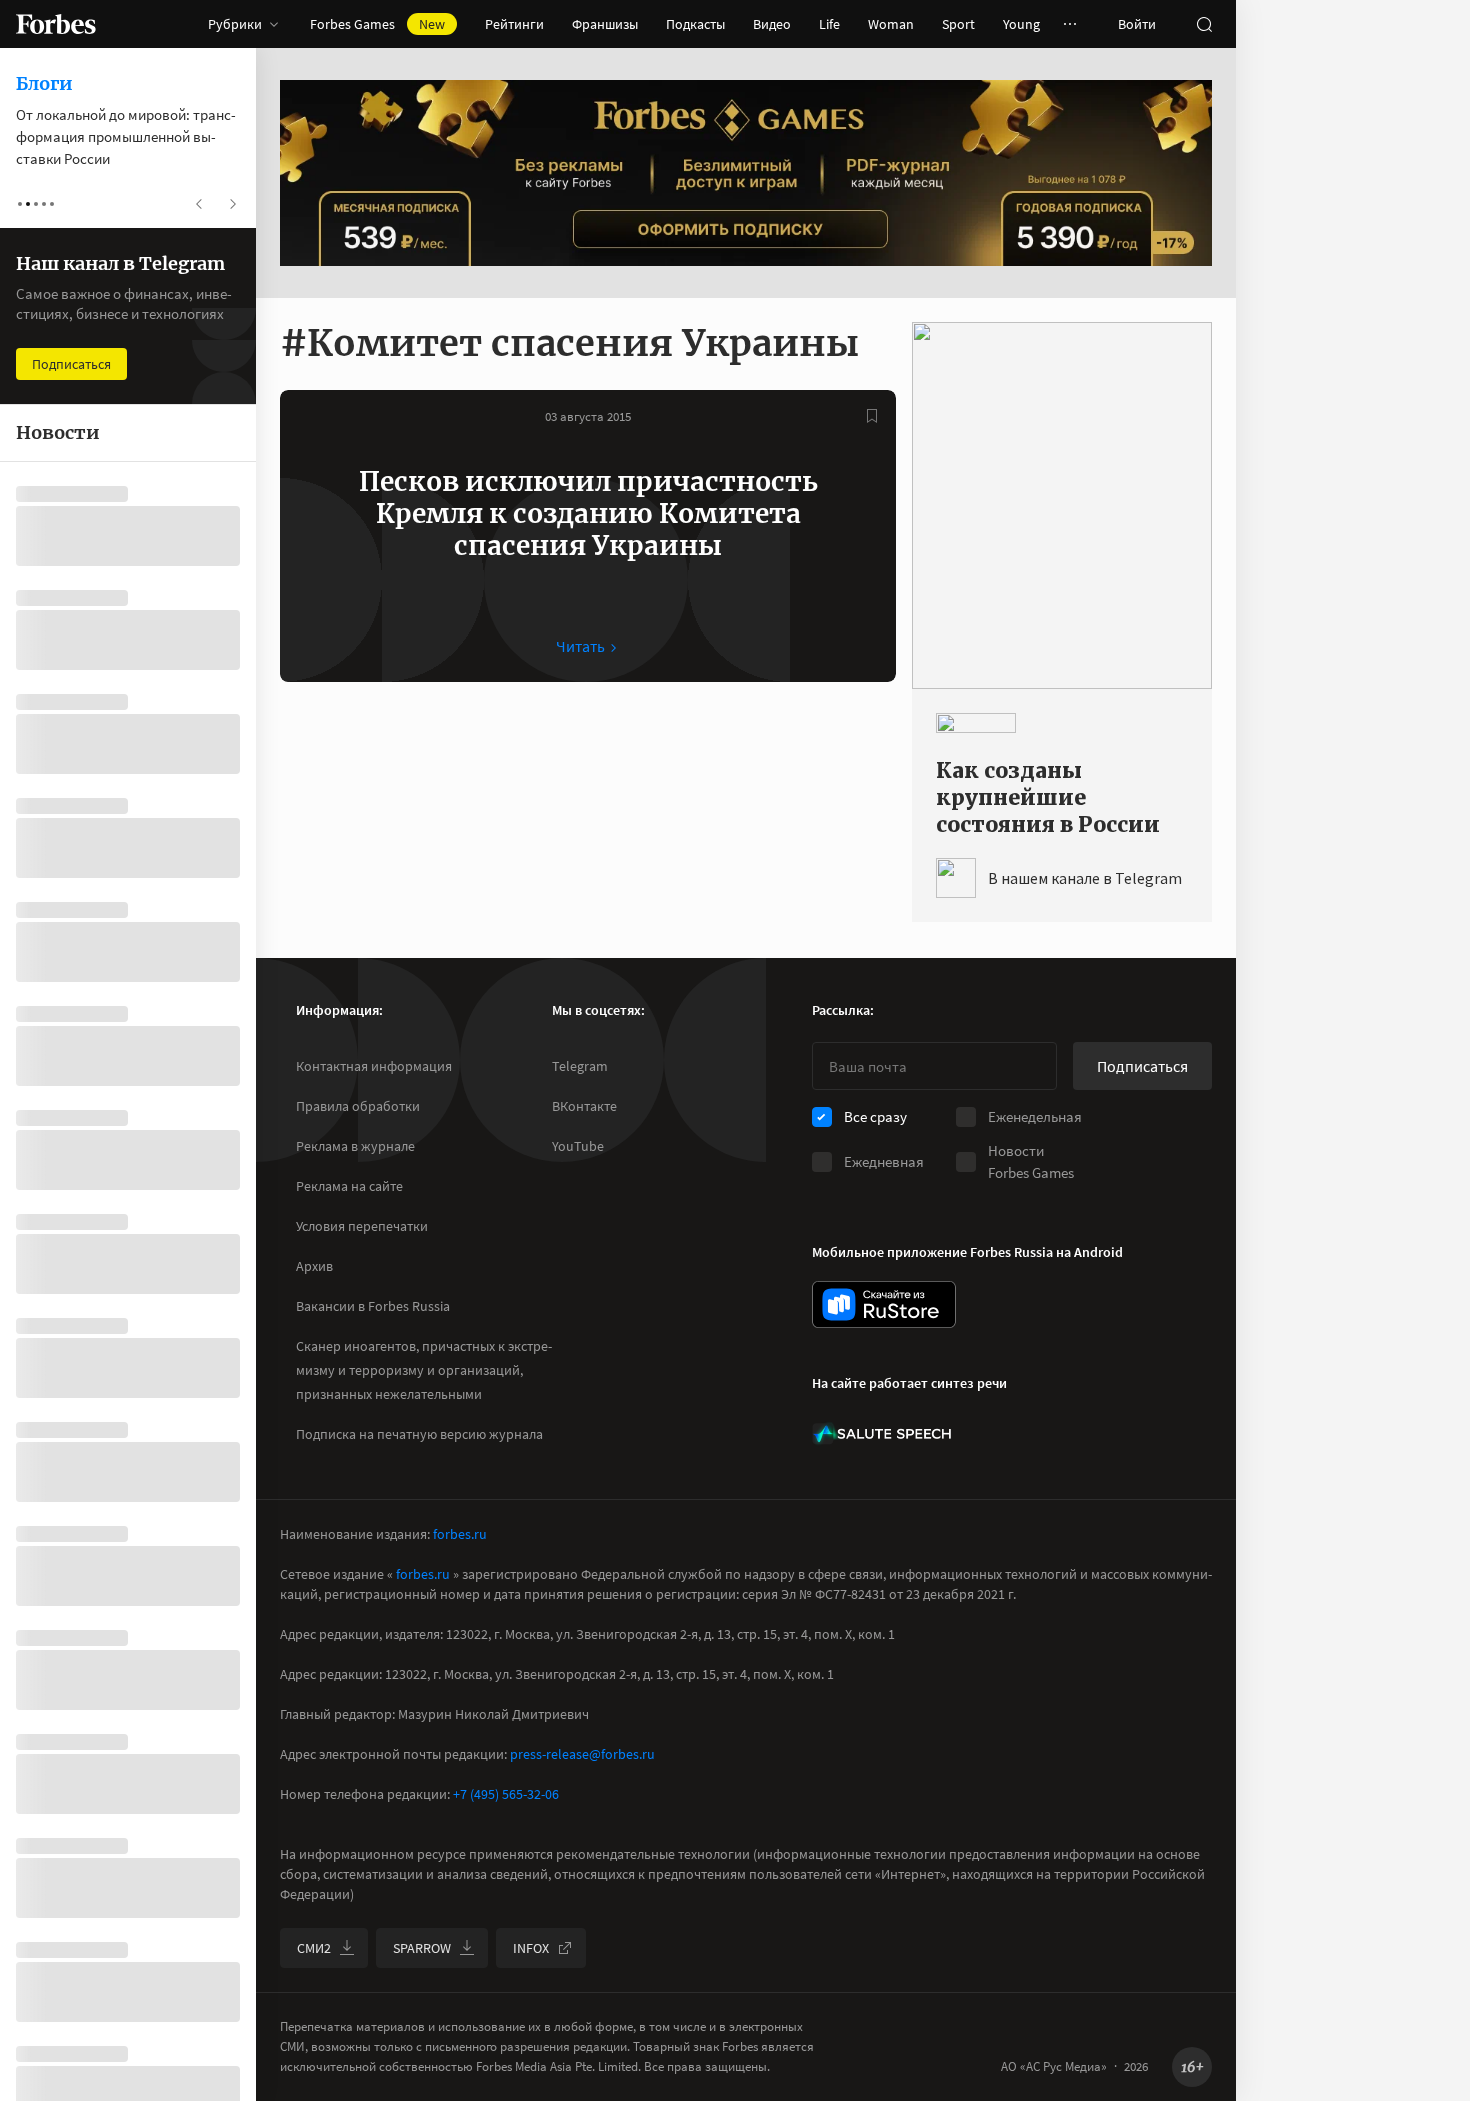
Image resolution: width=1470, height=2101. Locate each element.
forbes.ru (460, 1534)
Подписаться (1142, 1066)
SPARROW (422, 1948)
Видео (772, 24)
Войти (1137, 24)
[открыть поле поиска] (1204, 24)
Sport (958, 24)
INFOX (531, 1948)
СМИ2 (314, 1948)
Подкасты (695, 24)
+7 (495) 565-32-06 (506, 1794)
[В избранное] (872, 416)
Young (1021, 24)
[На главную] (56, 24)
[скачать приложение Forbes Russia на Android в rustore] (884, 1304)
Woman (891, 24)
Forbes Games (377, 24)
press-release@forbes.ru (582, 1754)
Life (829, 24)
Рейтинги (514, 24)
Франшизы (605, 24)
